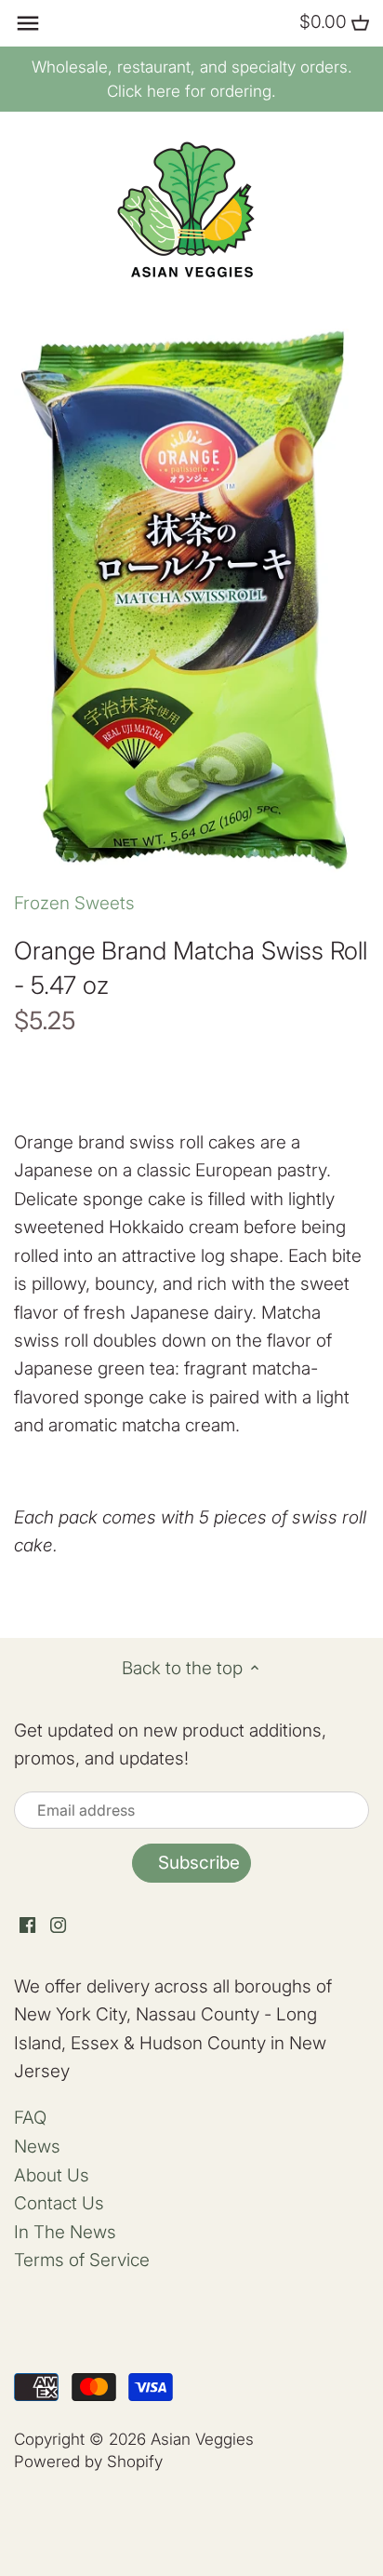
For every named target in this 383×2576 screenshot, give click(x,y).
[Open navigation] (28, 23)
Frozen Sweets (74, 903)
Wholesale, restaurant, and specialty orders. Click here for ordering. (192, 79)
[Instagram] (58, 1925)
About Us (52, 2175)
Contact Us (59, 2203)
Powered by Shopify (88, 2461)
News (37, 2147)
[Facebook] (27, 1925)
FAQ (30, 2118)
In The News (65, 2232)
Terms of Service (82, 2260)
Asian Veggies (202, 2439)
